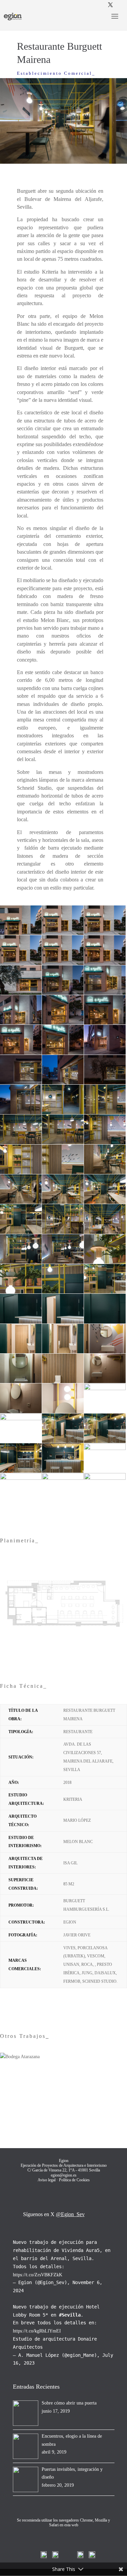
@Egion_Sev (70, 2214)
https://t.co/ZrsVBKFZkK (38, 2275)
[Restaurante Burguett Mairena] (21, 935)
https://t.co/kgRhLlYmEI (37, 2331)
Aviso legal (47, 2180)
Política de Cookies (74, 2180)
